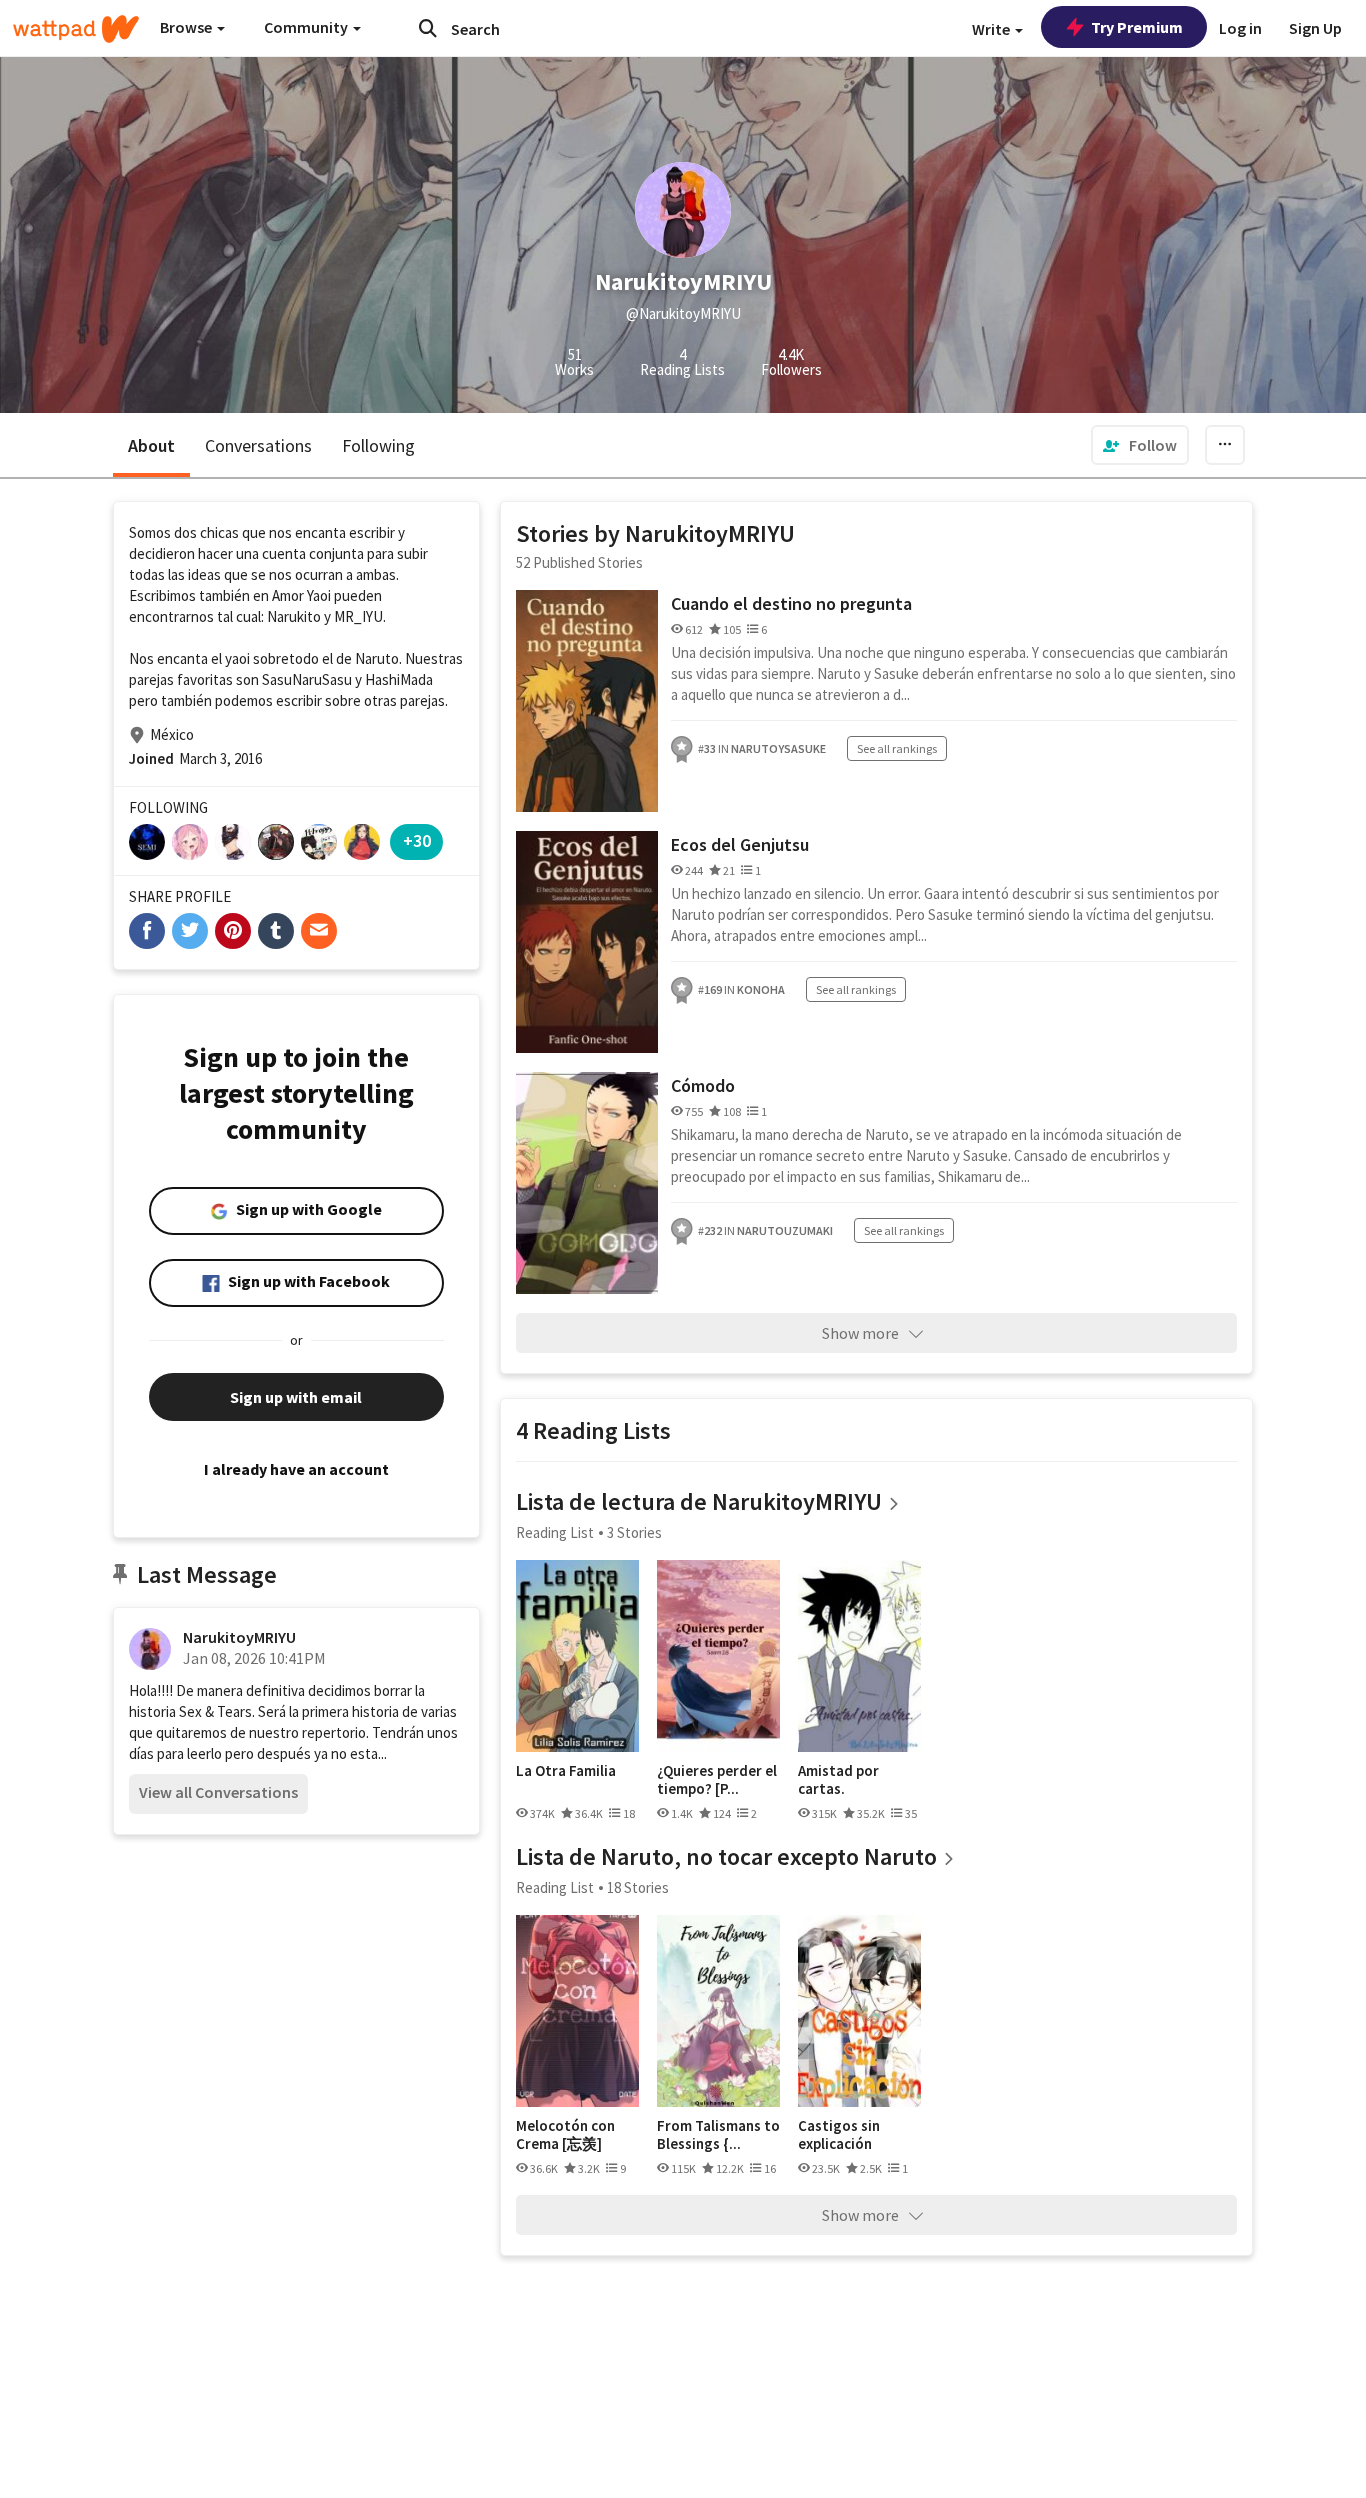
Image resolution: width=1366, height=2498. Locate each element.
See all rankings (897, 748)
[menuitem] (1140, 445)
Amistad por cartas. (838, 1779)
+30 (417, 840)
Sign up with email (296, 1397)
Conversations (258, 445)
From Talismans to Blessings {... (718, 2134)
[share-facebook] (147, 931)
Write (992, 29)
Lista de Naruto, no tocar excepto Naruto (726, 1856)
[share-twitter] (190, 931)
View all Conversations (218, 1792)
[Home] (76, 29)
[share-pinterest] (233, 931)
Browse (187, 27)
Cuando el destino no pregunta (791, 603)
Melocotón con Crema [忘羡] (565, 2134)
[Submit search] (428, 28)
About (151, 445)
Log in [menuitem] (1240, 28)
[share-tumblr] (276, 931)
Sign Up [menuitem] (1315, 28)
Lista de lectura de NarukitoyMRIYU (699, 1501)
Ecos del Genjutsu (740, 844)
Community (307, 27)
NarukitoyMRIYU (239, 1637)
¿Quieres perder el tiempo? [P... (717, 1779)
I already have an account (296, 1469)
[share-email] (319, 931)
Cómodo (703, 1085)
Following (378, 445)
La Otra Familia (566, 1771)
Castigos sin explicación (839, 2134)
